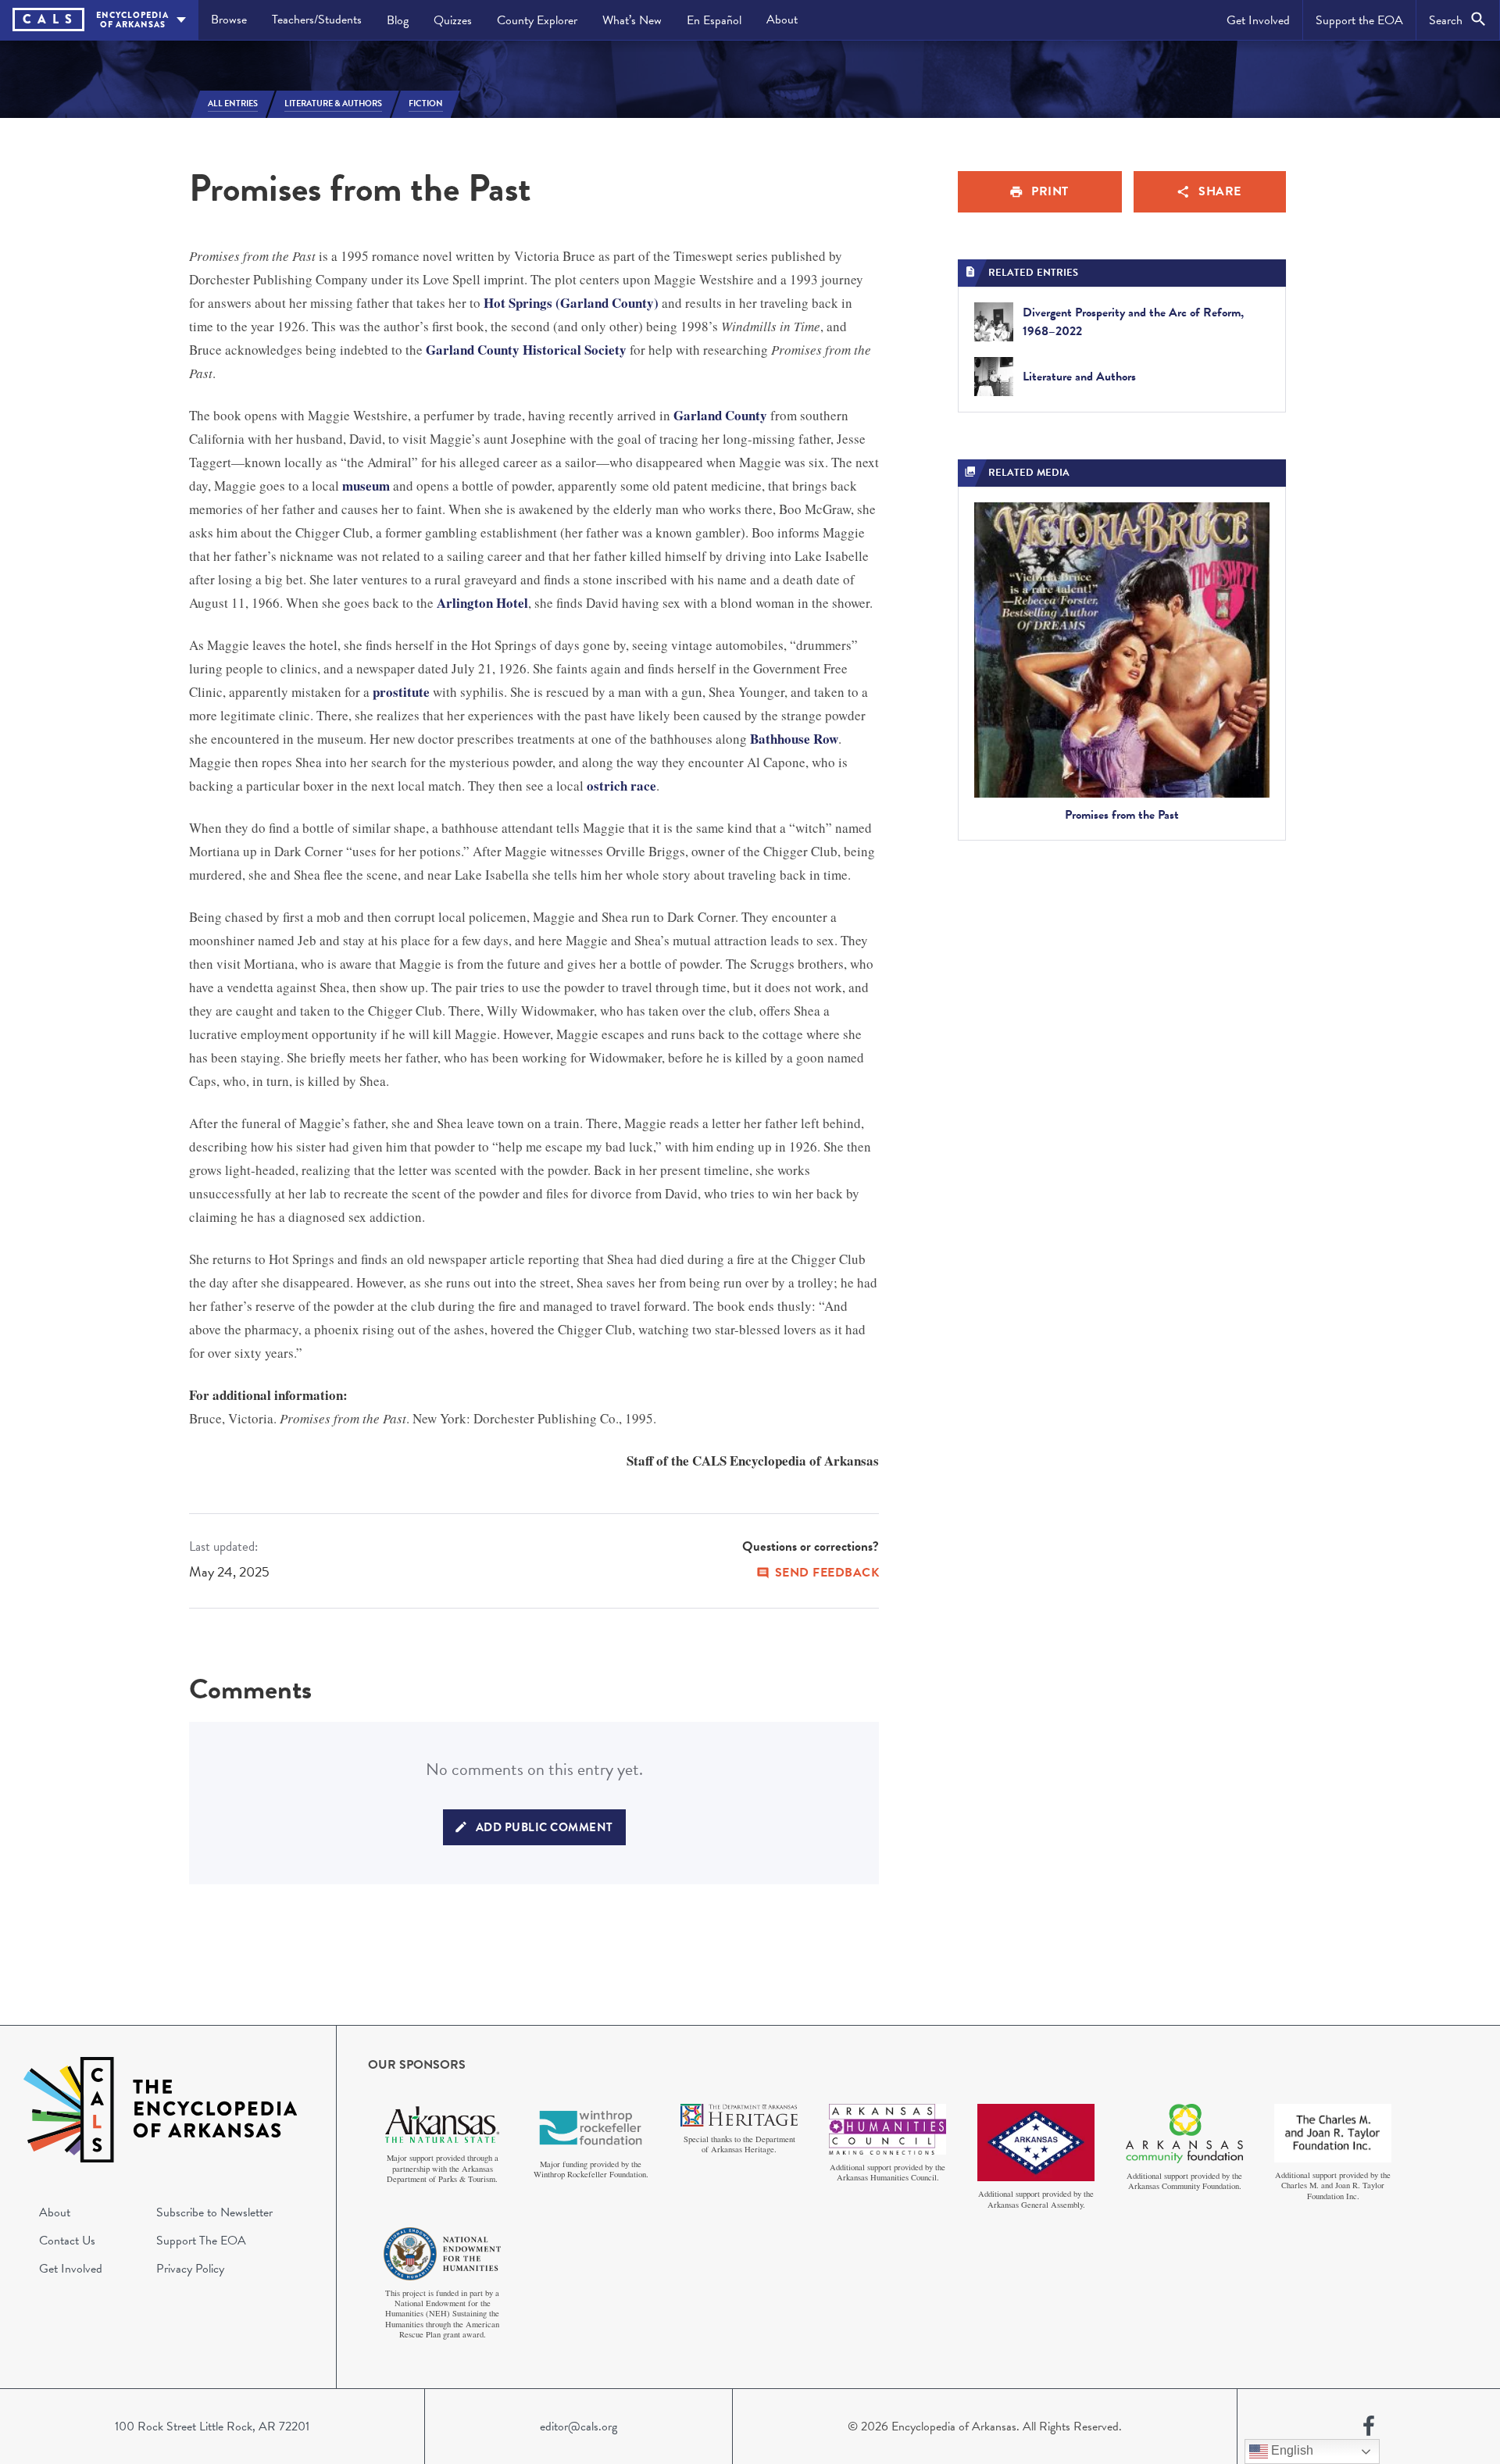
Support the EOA (1359, 20)
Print (1050, 191)
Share (1220, 191)
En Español (714, 20)
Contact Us (67, 2241)
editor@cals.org (579, 2427)
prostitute (401, 692)
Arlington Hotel (482, 603)
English (1291, 2450)
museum (366, 486)
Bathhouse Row (794, 739)
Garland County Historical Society (526, 350)
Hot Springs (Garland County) (571, 303)
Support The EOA (201, 2241)
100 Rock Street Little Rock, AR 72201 (212, 2427)
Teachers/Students (317, 20)
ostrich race (621, 786)
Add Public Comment (545, 1827)
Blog (398, 20)
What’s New (632, 20)
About (782, 20)
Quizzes (453, 20)
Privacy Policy (190, 2269)
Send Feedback (827, 1573)
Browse (229, 20)
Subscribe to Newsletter (214, 2212)
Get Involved (1258, 20)
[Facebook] (1369, 2427)
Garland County (720, 415)
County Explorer (537, 20)
